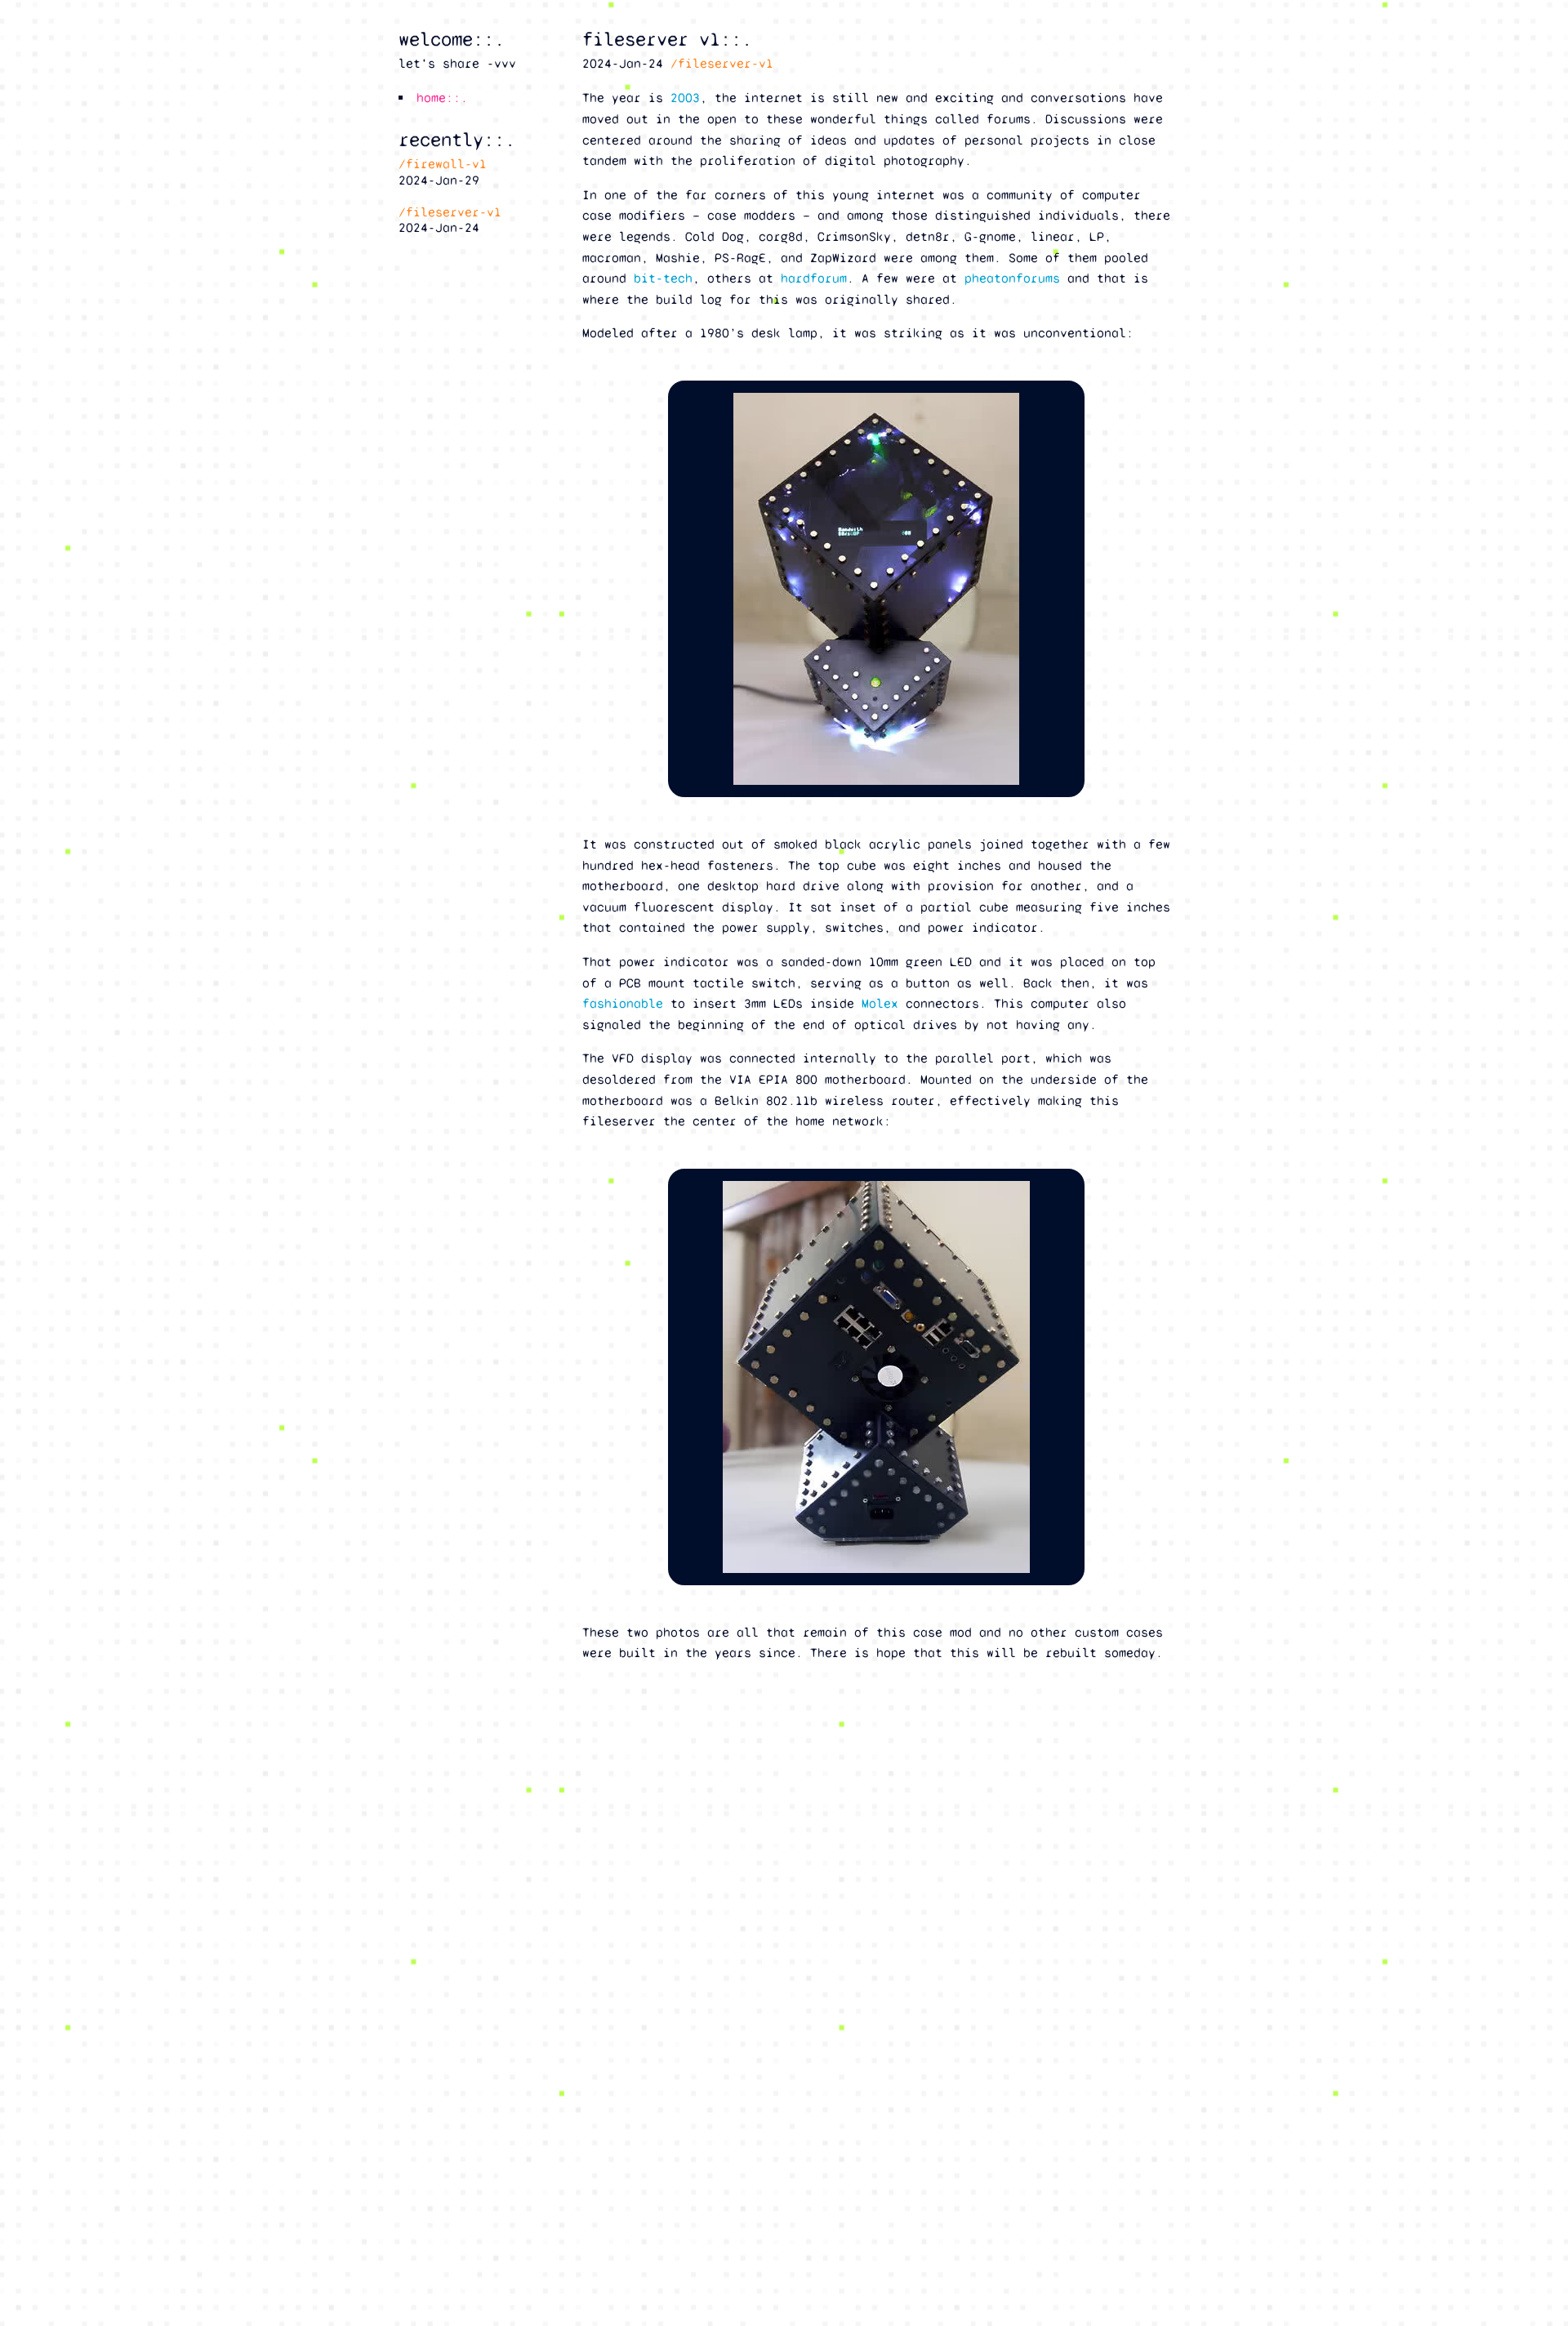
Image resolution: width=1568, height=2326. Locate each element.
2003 (685, 98)
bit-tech (663, 278)
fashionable (623, 1003)
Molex (880, 1003)
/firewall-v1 (443, 164)
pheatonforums (1012, 278)
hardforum (814, 278)
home (431, 98)
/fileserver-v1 (722, 63)
